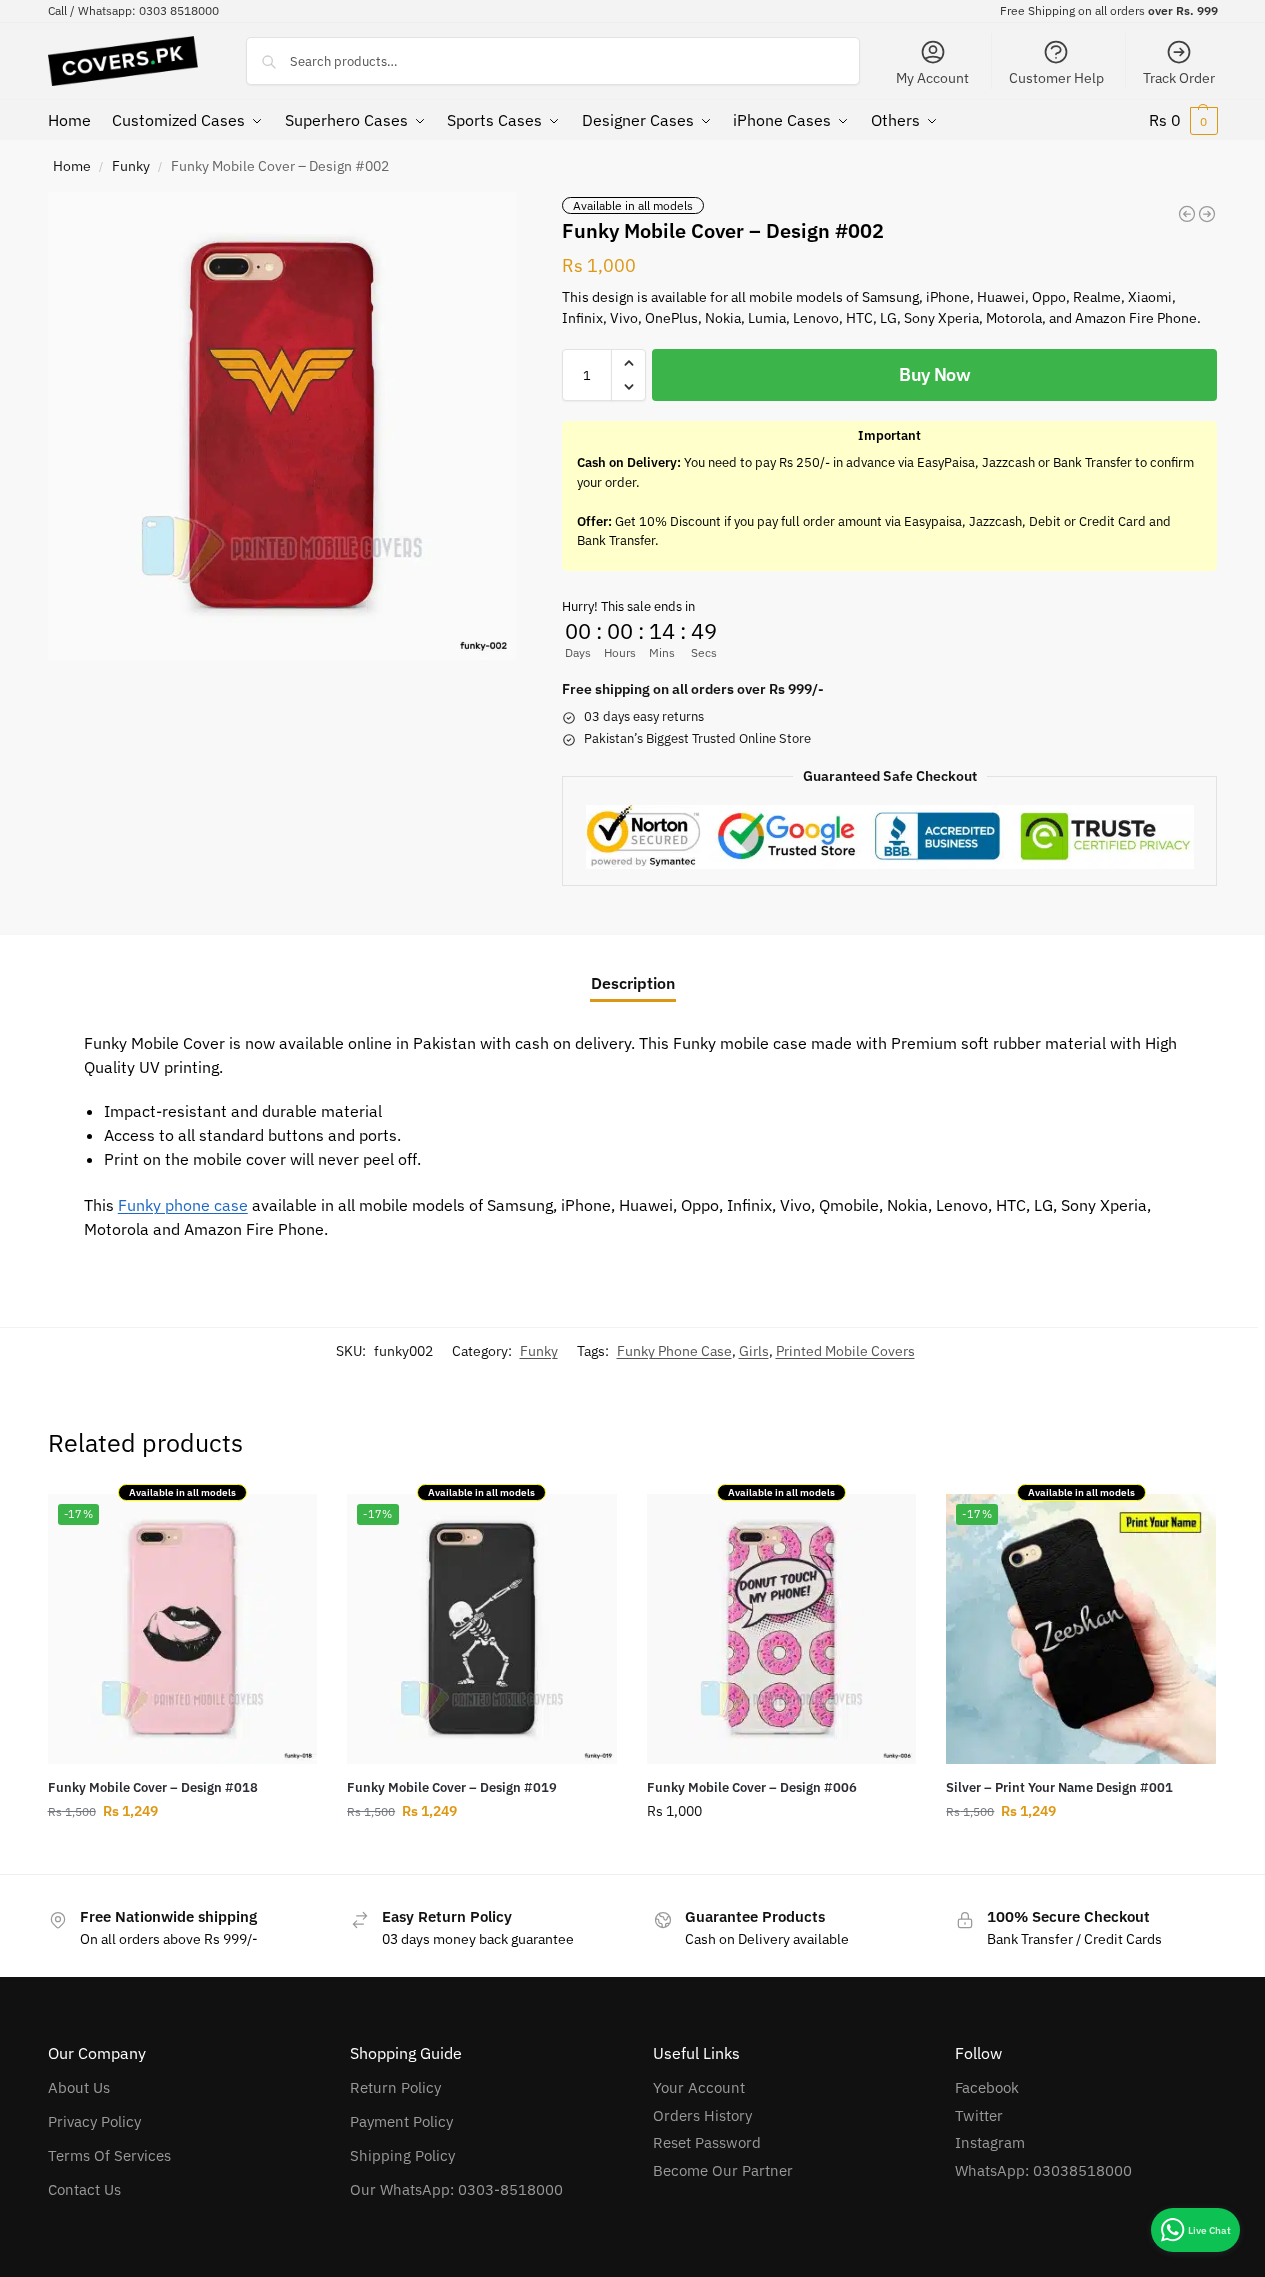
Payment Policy (401, 2121)
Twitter (979, 2115)
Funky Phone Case (674, 1351)
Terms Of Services (109, 2155)
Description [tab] (633, 983)
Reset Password (707, 2142)
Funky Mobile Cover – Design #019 (452, 1787)
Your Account (699, 2087)
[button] (1183, 120)
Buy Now (935, 374)
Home (72, 166)
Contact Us (84, 2189)
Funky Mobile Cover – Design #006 (752, 1787)
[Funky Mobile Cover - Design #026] (1207, 214)
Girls (754, 1351)
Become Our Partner (723, 2170)
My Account (932, 78)
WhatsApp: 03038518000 (1043, 2170)
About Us (79, 2087)
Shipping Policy (402, 2155)
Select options (182, 1854)
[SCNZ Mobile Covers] (1187, 214)
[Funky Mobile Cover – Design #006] (782, 1629)
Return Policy (395, 2087)
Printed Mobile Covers (845, 1351)
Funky (131, 166)
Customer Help (1056, 78)
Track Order (1179, 78)
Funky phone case (183, 1205)
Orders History (702, 2115)
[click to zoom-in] (282, 426)
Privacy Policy (94, 2121)
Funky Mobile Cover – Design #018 (153, 1787)
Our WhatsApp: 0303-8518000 (456, 2189)
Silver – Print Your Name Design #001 (1059, 1787)
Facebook (987, 2087)
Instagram (990, 2142)
